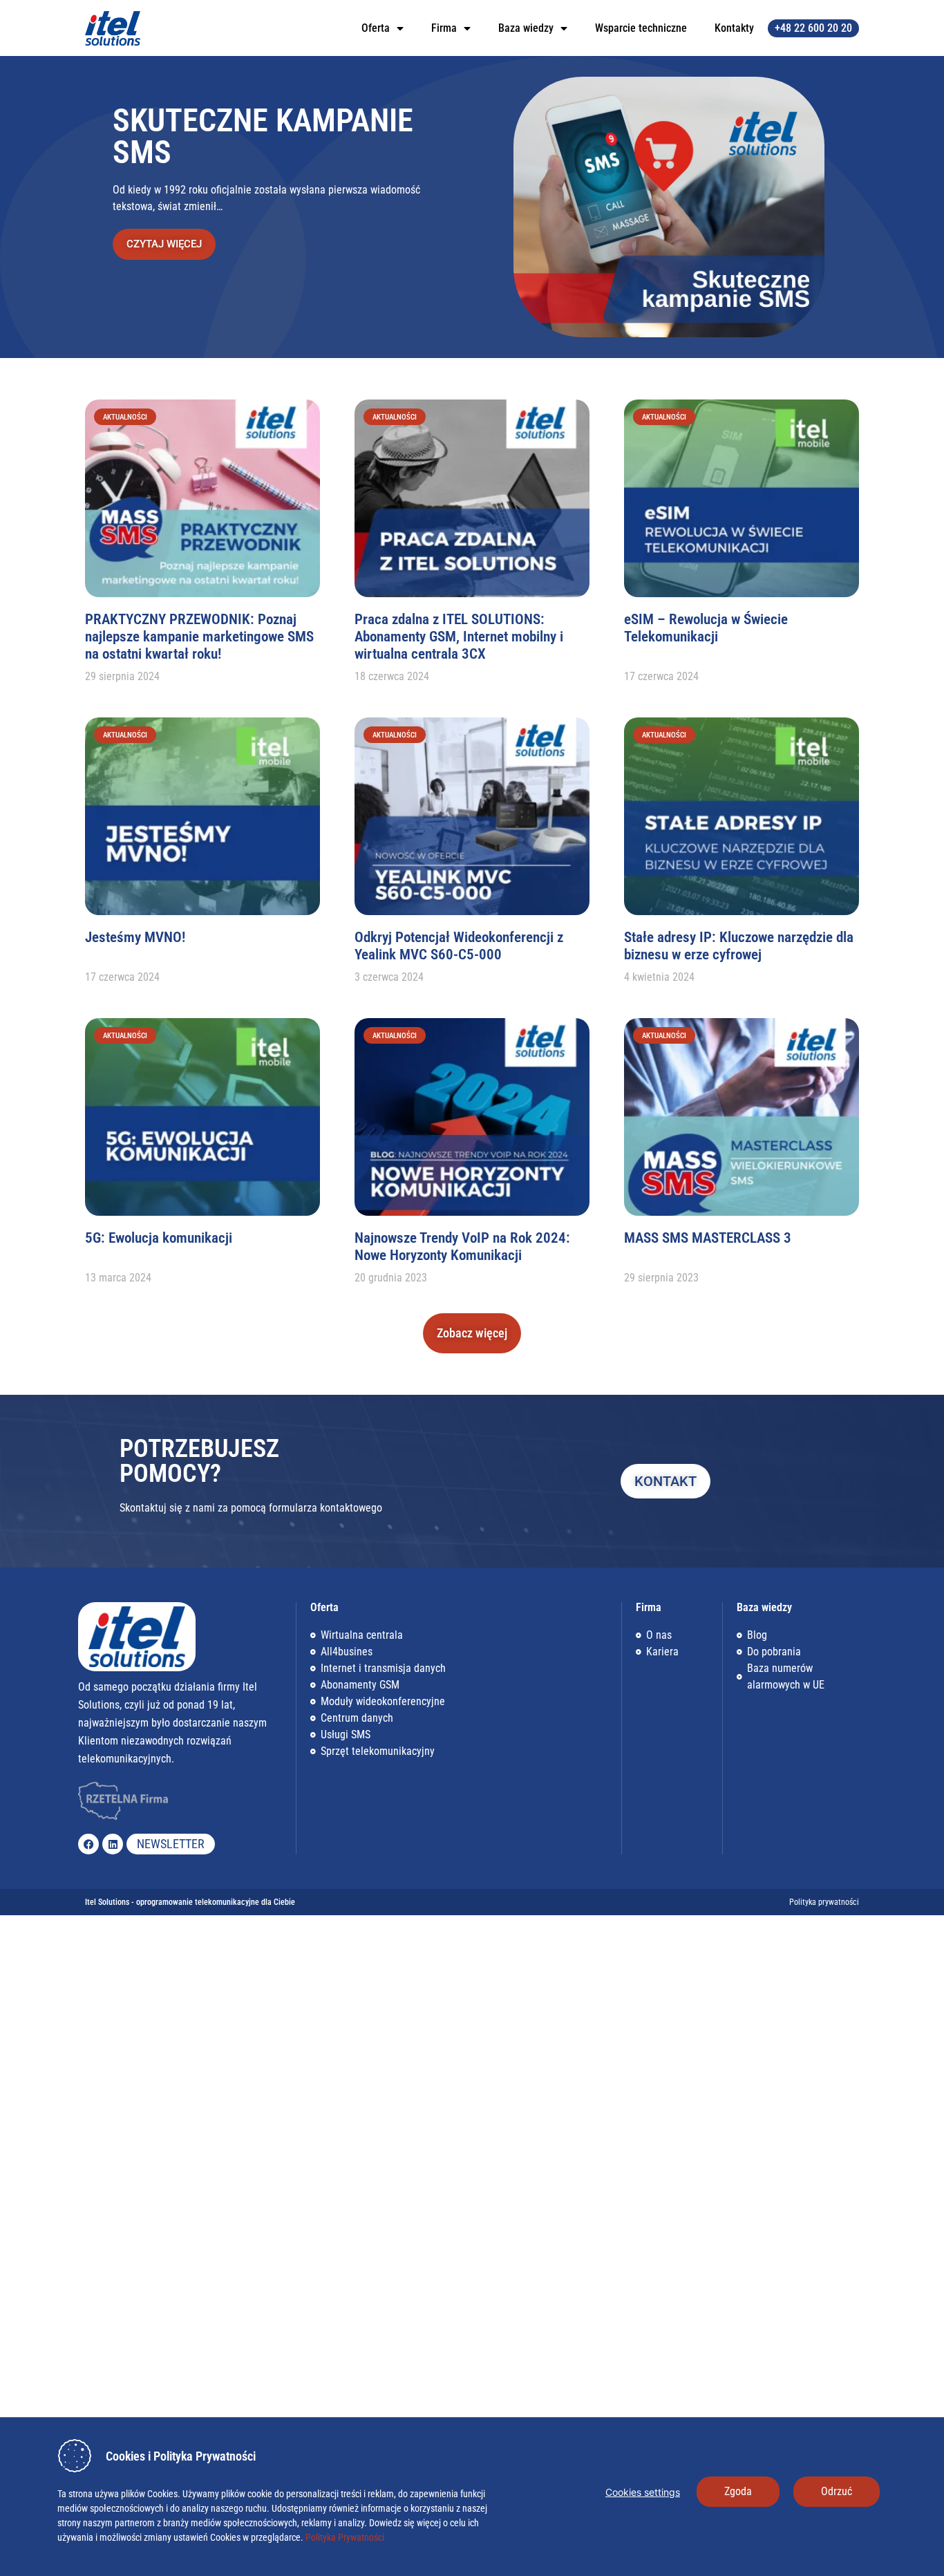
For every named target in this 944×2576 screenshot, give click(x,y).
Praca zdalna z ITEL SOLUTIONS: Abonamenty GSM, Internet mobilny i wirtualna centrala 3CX (459, 637)
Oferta (376, 28)
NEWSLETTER (171, 1844)
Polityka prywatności (824, 1902)
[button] (472, 1333)
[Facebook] (88, 1844)
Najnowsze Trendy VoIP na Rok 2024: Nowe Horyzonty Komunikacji (462, 1247)
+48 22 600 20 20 (813, 28)
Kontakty (734, 28)
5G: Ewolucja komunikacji (159, 1238)
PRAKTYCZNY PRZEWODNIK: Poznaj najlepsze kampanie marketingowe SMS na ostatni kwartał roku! (199, 637)
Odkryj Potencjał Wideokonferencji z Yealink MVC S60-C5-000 (459, 946)
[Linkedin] (113, 1844)
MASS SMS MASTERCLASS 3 (708, 1238)
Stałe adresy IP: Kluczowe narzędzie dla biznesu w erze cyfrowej (739, 946)
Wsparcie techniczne (641, 28)
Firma (444, 28)
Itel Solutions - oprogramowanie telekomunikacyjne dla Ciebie (190, 1902)
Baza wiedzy (526, 28)
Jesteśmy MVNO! (135, 937)
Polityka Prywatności (344, 2537)
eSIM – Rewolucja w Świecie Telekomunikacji (706, 628)
